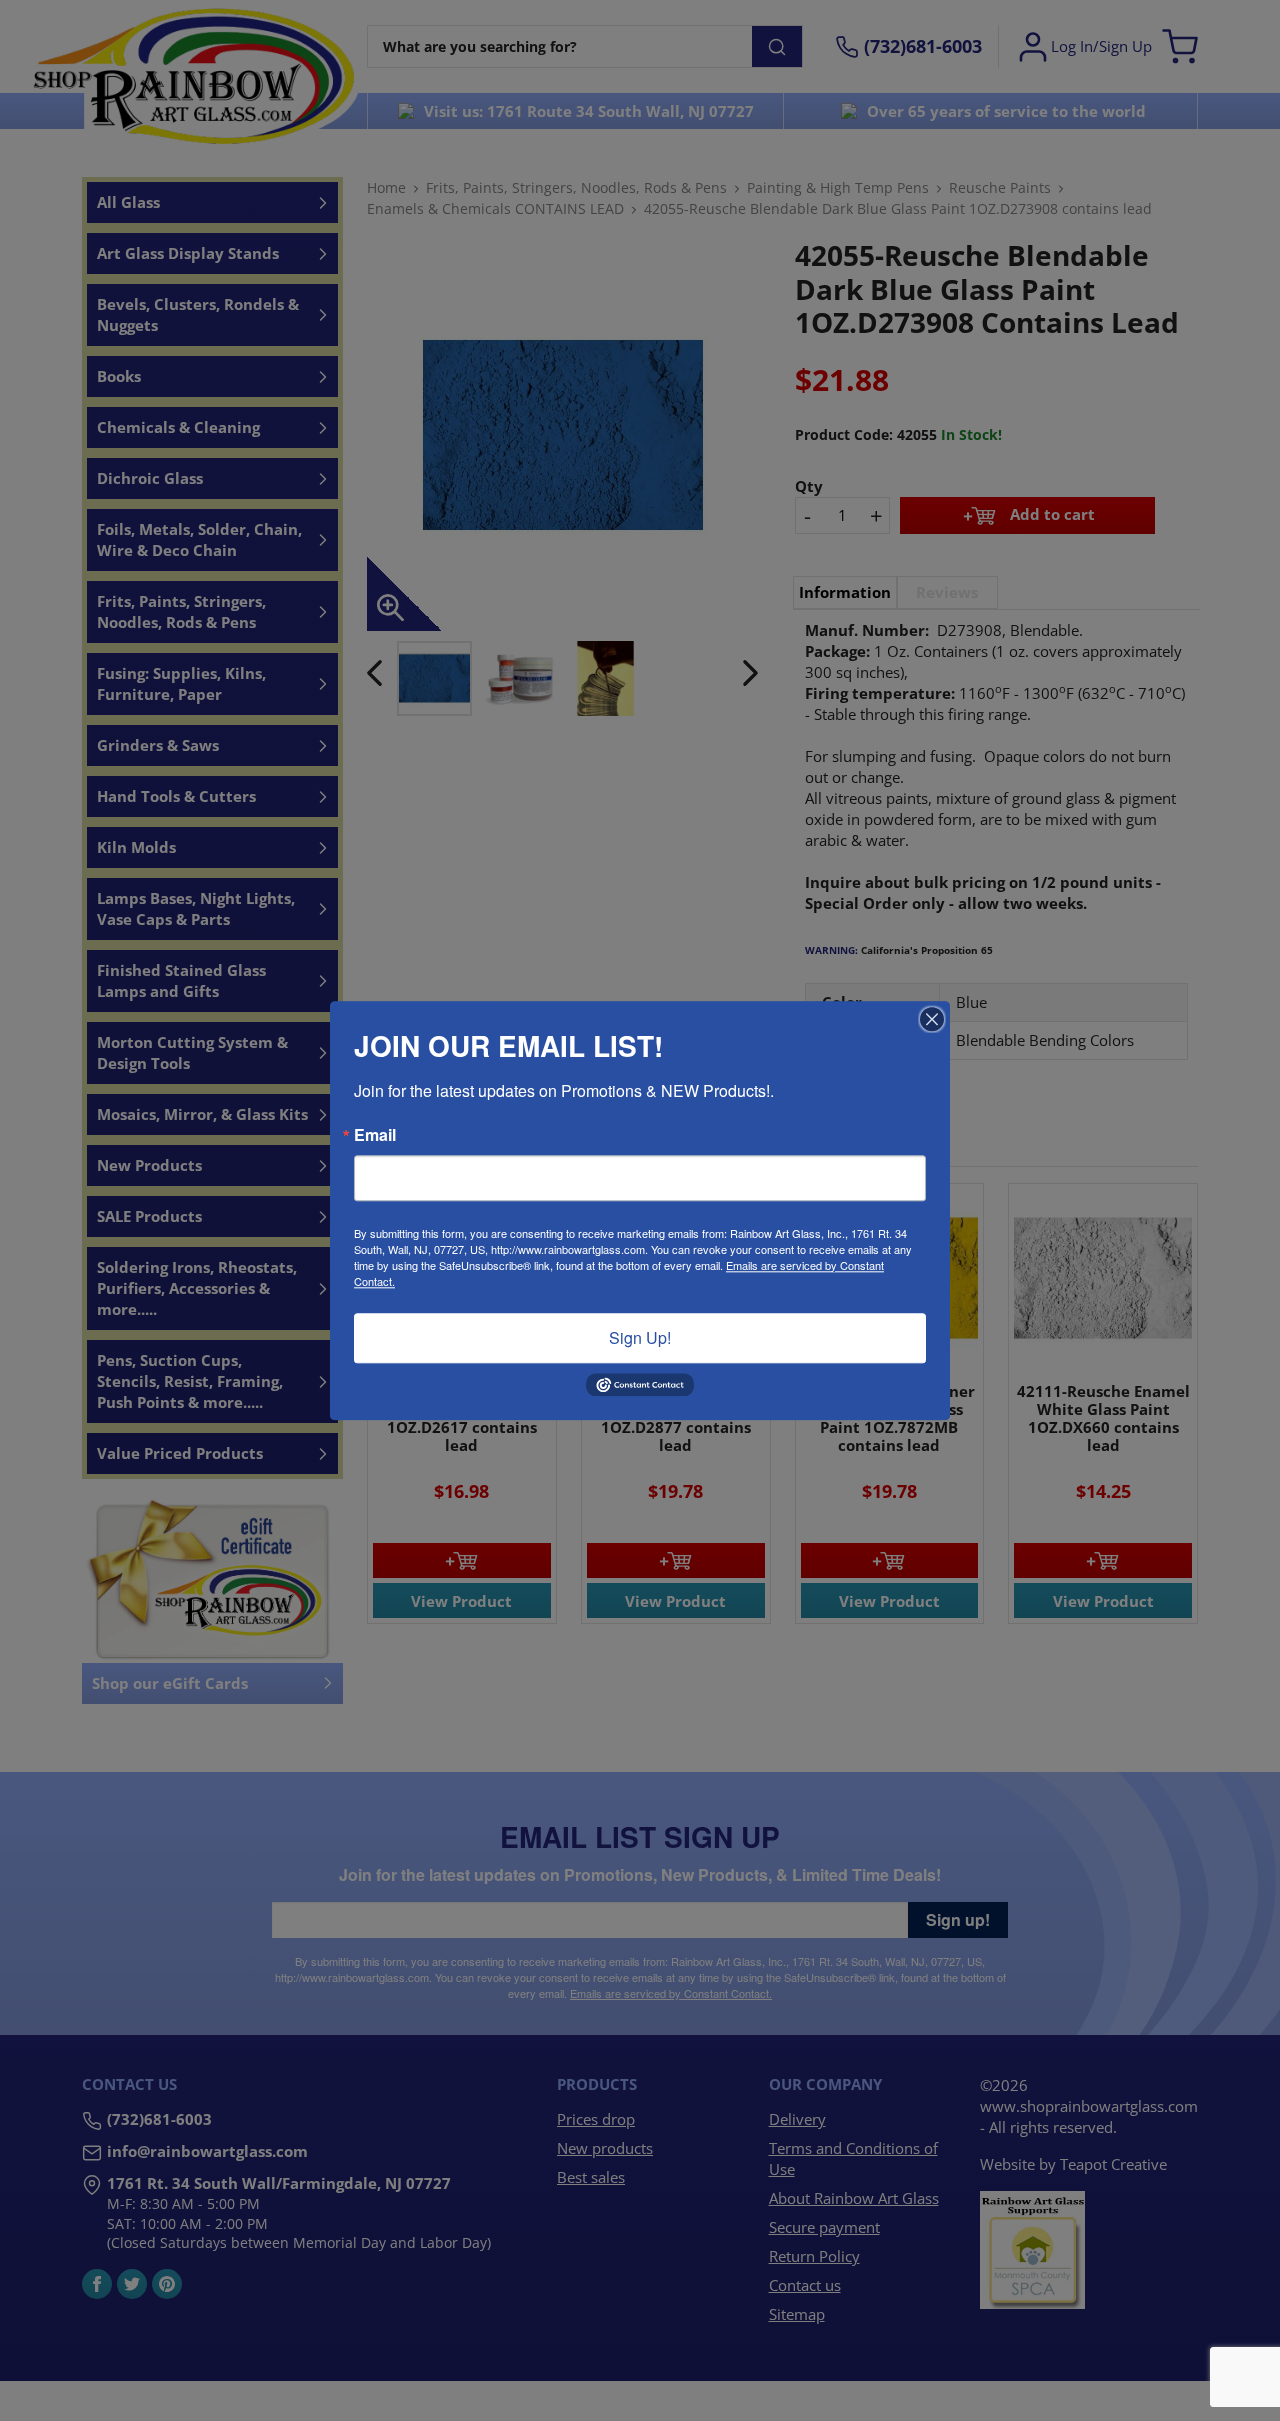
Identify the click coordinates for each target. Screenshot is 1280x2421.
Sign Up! (640, 1337)
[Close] (932, 1019)
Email (375, 1135)
